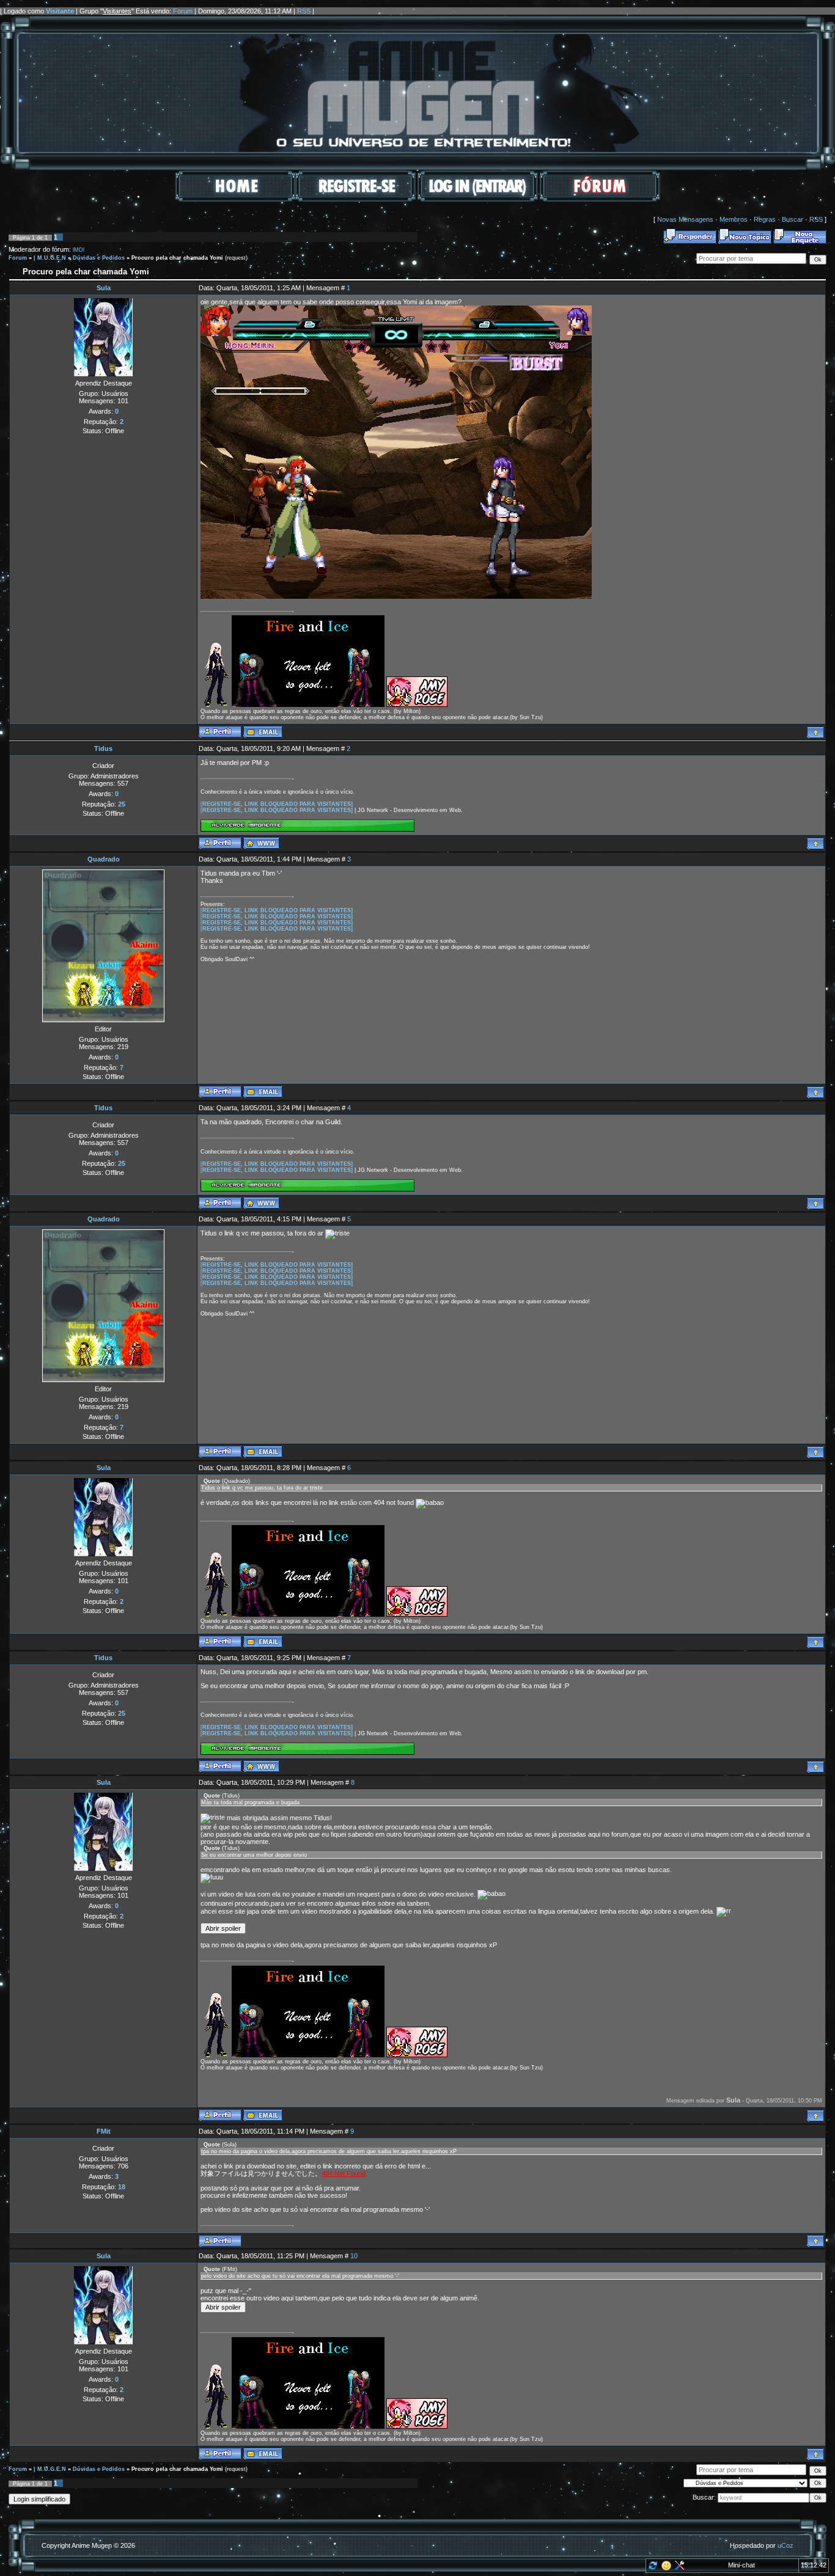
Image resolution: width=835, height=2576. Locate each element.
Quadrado (104, 859)
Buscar (793, 219)
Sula (104, 288)
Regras (765, 219)
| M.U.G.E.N (50, 258)
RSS (304, 11)
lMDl (79, 250)
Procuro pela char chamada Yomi (177, 258)
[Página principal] (261, 843)
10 (354, 2256)
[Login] (478, 199)
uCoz (785, 2545)
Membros (734, 219)
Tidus (103, 748)
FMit (104, 2131)
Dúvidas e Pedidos (99, 258)
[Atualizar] (652, 2568)
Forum (183, 11)
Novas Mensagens (685, 219)
